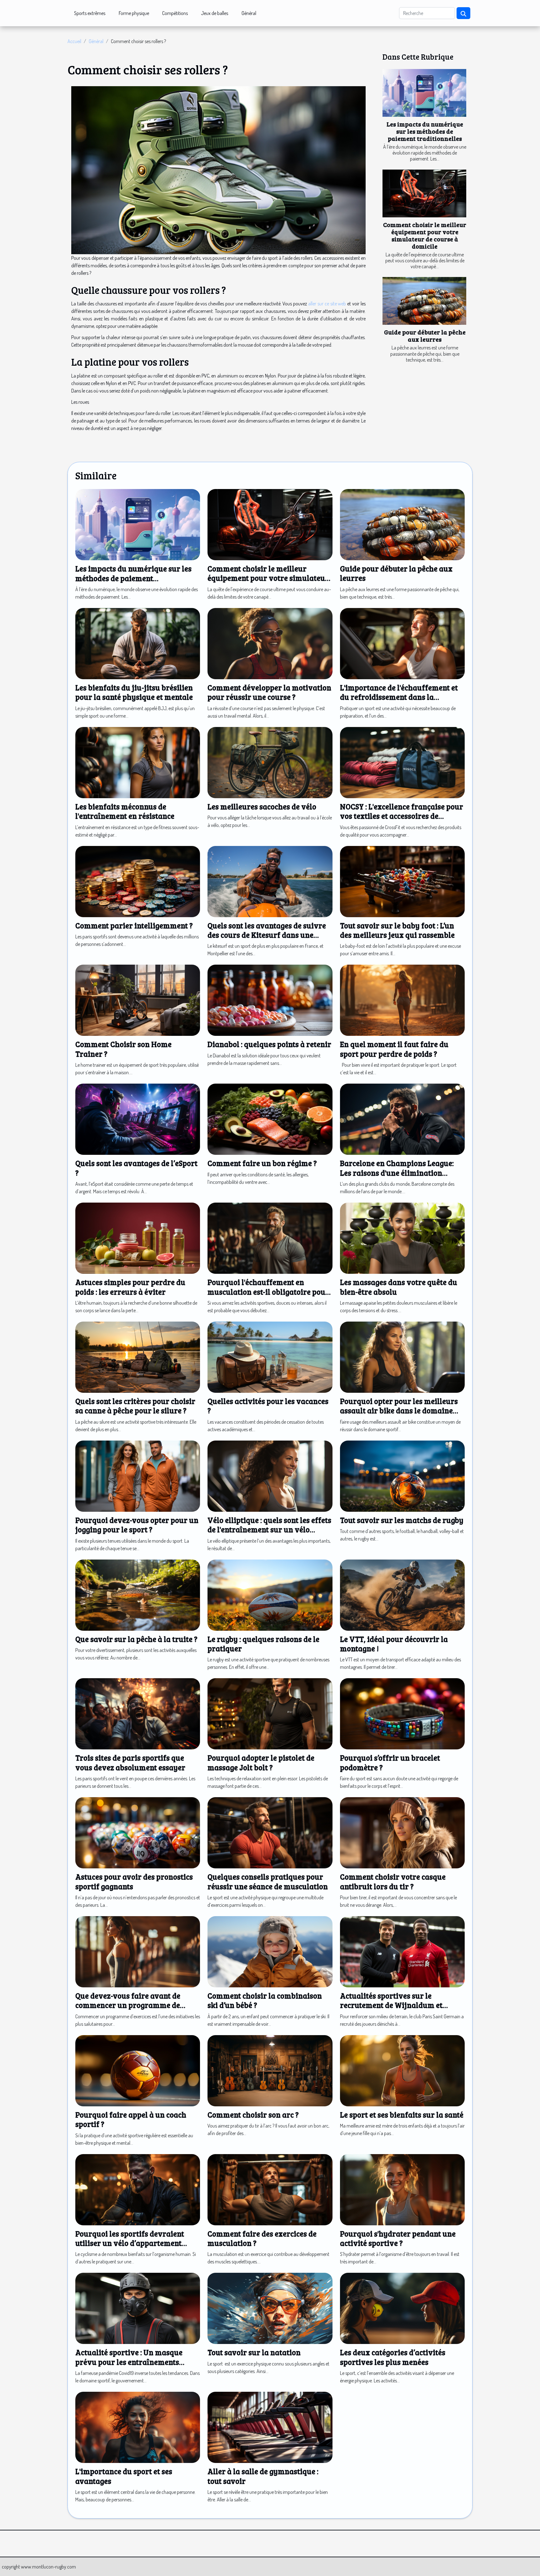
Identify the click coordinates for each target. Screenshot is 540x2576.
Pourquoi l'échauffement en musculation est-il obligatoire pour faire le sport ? (268, 1292)
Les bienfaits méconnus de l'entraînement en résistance (125, 811)
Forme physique (134, 13)
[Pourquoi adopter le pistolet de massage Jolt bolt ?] (270, 1713)
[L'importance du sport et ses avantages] (138, 2427)
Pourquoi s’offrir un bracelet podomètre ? (390, 1762)
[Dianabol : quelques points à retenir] (270, 1000)
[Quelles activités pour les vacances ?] (270, 1357)
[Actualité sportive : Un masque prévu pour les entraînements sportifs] (138, 2308)
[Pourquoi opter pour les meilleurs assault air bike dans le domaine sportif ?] (402, 1357)
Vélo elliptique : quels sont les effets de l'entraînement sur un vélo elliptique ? (269, 1530)
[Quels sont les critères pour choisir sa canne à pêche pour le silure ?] (138, 1357)
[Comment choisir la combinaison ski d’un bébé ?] (270, 1951)
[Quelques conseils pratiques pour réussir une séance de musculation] (270, 1832)
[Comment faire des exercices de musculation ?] (270, 2189)
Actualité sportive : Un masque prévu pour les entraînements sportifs (129, 2362)
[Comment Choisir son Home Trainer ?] (138, 1000)
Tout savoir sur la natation (254, 2352)
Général (249, 13)
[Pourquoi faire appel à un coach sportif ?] (138, 2070)
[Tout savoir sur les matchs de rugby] (402, 1476)
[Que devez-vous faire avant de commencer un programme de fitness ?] (138, 1951)
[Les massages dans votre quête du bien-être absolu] (402, 1238)
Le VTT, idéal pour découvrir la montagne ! (394, 1644)
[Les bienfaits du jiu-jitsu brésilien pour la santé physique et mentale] (138, 643)
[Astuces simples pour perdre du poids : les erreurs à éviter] (138, 1238)
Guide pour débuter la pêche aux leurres (425, 336)
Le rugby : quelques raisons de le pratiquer (263, 1644)
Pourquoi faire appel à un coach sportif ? (131, 2119)
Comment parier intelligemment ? (134, 925)
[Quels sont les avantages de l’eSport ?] (138, 1119)
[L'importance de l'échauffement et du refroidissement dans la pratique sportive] (402, 643)
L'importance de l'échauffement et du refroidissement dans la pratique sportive (399, 697)
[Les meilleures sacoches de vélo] (270, 762)
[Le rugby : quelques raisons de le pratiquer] (270, 1594)
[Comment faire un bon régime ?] (270, 1119)
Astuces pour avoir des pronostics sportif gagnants (134, 1881)
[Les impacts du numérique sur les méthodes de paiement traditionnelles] (424, 93)
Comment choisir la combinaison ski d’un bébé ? (265, 2000)
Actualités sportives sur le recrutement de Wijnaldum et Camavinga (391, 2005)
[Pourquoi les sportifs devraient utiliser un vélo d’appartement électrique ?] (138, 2189)
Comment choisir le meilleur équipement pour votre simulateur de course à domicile (425, 235)
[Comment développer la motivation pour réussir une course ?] (270, 643)
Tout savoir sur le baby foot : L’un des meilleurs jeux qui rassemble (397, 930)
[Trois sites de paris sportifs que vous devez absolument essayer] (138, 1713)
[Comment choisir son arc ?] (270, 2070)
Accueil (74, 41)
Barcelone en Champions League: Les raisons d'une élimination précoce (397, 1173)
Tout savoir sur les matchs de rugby (402, 1520)
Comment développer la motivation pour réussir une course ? (269, 692)
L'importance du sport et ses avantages (124, 2476)
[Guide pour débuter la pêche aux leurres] (424, 301)
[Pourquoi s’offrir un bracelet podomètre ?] (402, 1713)
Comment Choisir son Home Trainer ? (123, 1049)
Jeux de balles (215, 13)
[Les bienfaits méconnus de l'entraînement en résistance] (138, 762)
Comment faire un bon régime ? (262, 1163)
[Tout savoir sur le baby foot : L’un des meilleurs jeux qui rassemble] (402, 881)
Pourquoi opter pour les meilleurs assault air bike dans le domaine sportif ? (399, 1411)
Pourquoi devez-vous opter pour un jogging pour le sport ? (137, 1525)
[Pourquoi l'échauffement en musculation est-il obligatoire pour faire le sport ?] (270, 1238)
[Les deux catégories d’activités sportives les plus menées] (402, 2308)
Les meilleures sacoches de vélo (262, 806)
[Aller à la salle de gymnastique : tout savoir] (270, 2427)
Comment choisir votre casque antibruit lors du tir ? (393, 1881)
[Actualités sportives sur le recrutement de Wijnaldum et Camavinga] (402, 1951)
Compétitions (175, 13)
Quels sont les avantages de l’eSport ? (136, 1168)
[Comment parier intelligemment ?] (138, 881)
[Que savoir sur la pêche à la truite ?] (138, 1594)
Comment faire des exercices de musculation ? (262, 2238)
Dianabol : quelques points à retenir (269, 1044)
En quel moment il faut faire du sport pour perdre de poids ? (394, 1049)
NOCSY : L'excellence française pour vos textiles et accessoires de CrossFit (402, 816)
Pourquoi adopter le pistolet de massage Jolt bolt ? (261, 1762)
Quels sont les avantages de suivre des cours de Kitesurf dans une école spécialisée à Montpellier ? (267, 935)
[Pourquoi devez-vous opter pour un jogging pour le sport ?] (138, 1476)
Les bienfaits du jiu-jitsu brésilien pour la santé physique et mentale (134, 692)
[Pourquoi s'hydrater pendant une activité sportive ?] (402, 2189)
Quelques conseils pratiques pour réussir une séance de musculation (268, 1881)
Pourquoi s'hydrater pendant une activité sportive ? (398, 2238)
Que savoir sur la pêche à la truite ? (136, 1639)
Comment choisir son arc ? (253, 2115)
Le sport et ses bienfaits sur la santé (402, 2115)
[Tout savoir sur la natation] (270, 2308)
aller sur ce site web (327, 304)
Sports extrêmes (90, 13)
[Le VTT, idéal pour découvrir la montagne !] (402, 1594)
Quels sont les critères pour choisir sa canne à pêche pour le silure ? (135, 1406)
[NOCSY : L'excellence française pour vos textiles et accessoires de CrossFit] (402, 762)
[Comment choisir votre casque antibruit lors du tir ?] (402, 1832)
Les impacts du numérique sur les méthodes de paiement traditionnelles (425, 131)
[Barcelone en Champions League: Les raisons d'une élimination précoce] (402, 1119)
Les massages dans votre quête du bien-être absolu (399, 1287)
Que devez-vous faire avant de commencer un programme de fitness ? (128, 2005)
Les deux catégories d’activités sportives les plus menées (393, 2357)
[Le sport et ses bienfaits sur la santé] (402, 2070)
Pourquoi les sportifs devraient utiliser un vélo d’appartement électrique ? (130, 2243)
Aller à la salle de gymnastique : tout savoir (263, 2476)
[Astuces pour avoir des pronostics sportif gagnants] (138, 1832)
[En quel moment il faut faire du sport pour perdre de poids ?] (402, 1000)
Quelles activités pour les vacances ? (268, 1406)
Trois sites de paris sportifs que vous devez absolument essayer (130, 1762)
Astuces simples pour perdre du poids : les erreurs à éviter (130, 1287)
